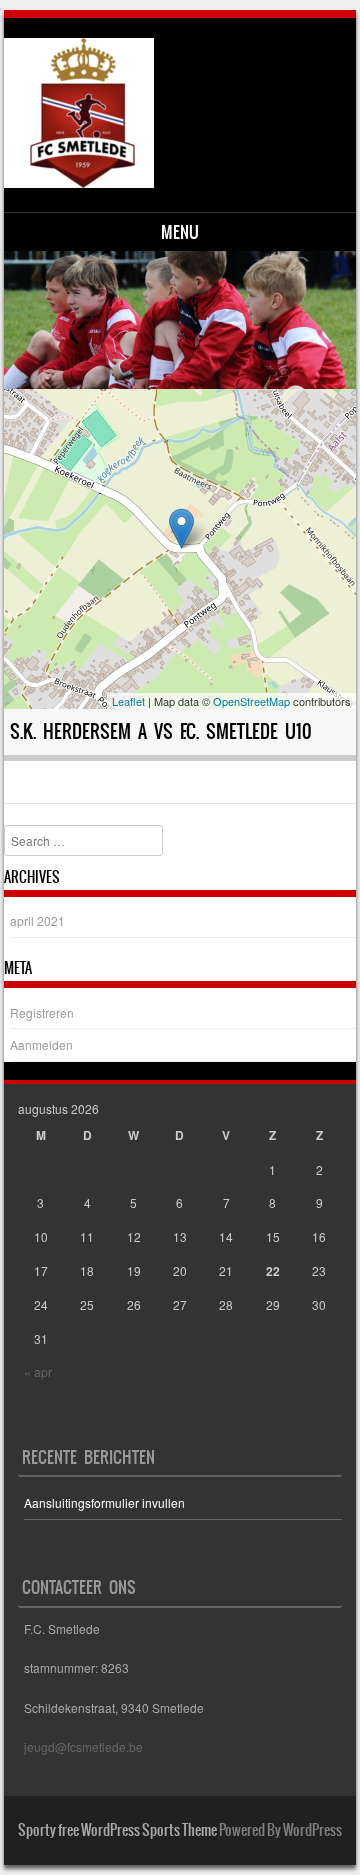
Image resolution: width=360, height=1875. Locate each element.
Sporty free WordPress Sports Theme (117, 1830)
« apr (38, 1371)
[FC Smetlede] (177, 113)
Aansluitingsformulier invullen (104, 1502)
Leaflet (128, 701)
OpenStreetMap (251, 701)
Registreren (42, 1012)
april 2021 (37, 920)
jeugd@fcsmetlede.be (83, 1746)
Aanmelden (41, 1044)
